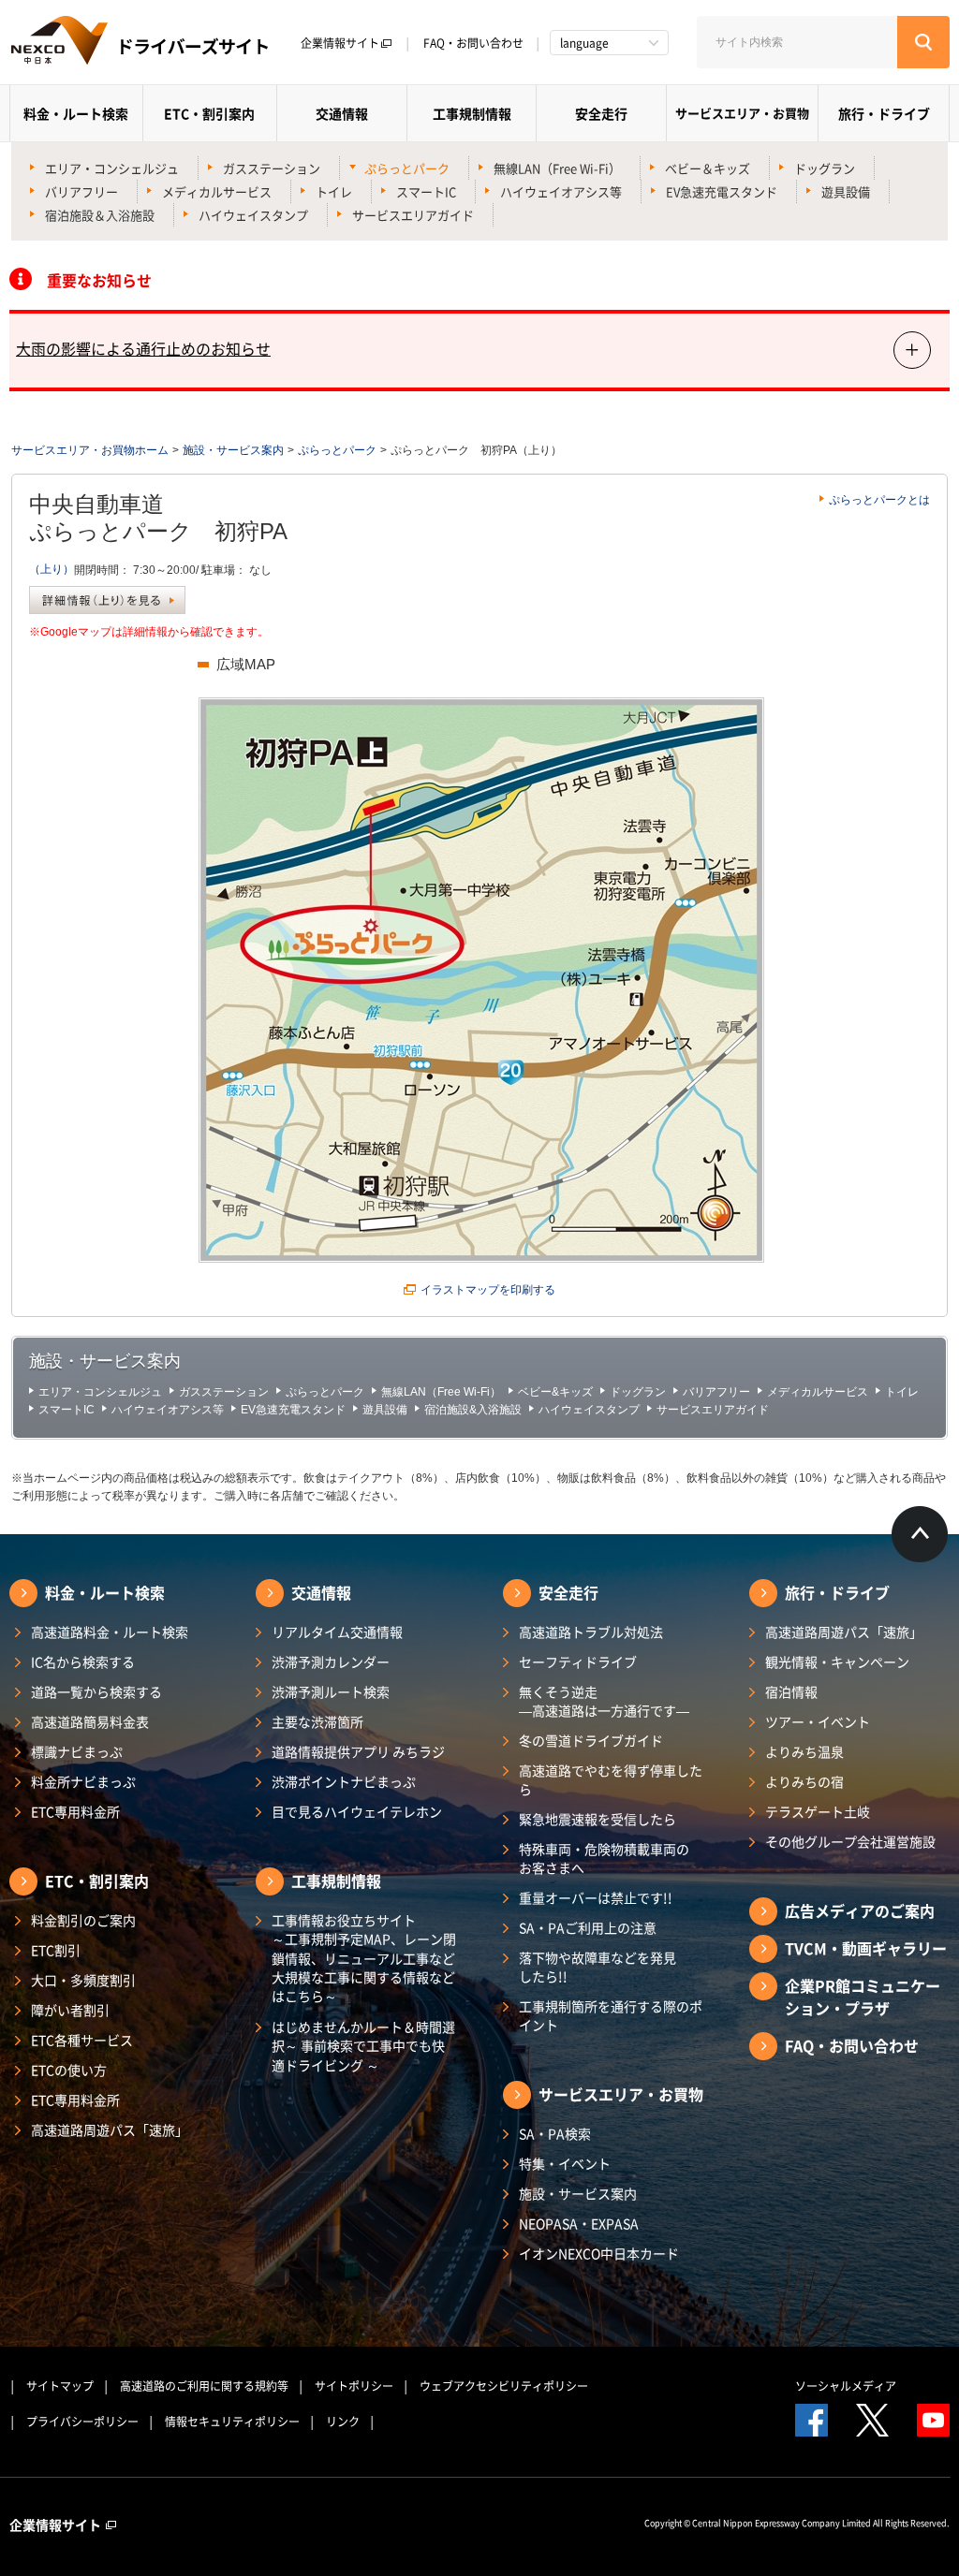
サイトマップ (60, 2386)
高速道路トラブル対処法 (591, 1632)
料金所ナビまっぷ (83, 1781)
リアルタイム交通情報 (337, 1632)
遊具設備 (846, 191)
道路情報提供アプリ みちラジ (358, 1751)
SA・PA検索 (555, 2133)
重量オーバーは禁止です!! (596, 1897)
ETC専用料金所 (75, 1811)
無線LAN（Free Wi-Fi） (557, 168)
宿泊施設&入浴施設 (473, 1410)
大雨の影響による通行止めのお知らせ (143, 348)
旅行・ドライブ (884, 113)
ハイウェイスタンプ (253, 215)
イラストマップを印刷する (488, 1290)
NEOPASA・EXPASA (579, 2223)
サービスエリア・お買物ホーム (90, 450)
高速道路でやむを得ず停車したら (611, 1779)
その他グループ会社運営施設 (850, 1841)
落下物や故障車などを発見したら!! (598, 1967)
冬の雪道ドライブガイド (591, 1740)
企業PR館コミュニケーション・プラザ (863, 1997)
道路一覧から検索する (96, 1691)
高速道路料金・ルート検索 (110, 1632)
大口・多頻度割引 (83, 1980)
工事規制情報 (472, 113)
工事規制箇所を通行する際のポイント (611, 2015)
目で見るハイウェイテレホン (357, 1811)
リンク (343, 2422)
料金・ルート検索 (76, 113)
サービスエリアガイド (413, 215)
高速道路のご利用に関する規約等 (204, 2386)
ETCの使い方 (69, 2070)
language (584, 43)
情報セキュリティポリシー (232, 2422)
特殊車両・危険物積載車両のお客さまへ (604, 1858)
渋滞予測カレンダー (331, 1661)
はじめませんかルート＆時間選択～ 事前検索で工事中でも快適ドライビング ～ (363, 2046)
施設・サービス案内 (233, 450)
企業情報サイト (340, 43)
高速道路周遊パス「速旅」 (110, 2130)
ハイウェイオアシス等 (561, 191)
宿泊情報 (791, 1691)
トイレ (334, 191)
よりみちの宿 (804, 1781)
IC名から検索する (83, 1661)
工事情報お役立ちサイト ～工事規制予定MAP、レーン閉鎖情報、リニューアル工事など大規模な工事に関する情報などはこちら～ (364, 1958)
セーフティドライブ (578, 1661)
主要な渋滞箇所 (317, 1721)
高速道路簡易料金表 (90, 1721)
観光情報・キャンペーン (837, 1661)
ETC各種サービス (82, 2040)
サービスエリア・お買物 (742, 113)
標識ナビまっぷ (77, 1751)
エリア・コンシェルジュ (112, 168)
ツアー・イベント (818, 1721)
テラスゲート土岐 (818, 1811)
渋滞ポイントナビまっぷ (344, 1781)
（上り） (52, 569)
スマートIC (426, 191)
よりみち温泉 (804, 1751)
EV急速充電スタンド (722, 191)
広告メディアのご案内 (860, 1910)
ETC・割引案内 (209, 113)
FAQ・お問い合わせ (473, 43)
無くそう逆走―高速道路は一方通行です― (604, 1701)
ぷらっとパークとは (879, 500)
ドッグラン (825, 168)
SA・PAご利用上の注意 (588, 1927)
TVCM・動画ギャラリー (866, 1948)
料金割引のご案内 (83, 1920)
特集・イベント (565, 2163)
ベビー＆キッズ (708, 168)
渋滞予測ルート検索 (331, 1691)
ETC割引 (56, 1950)
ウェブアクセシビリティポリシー (504, 2386)
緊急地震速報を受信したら (598, 1819)
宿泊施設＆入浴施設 (100, 215)
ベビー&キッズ (555, 1392)
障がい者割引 (70, 2010)
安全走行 (601, 113)
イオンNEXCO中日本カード (599, 2253)
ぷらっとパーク (407, 168)
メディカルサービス (217, 191)
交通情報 (342, 113)
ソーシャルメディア (846, 2386)
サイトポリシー (354, 2386)
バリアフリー (81, 191)
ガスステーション (272, 168)
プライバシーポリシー (82, 2422)
